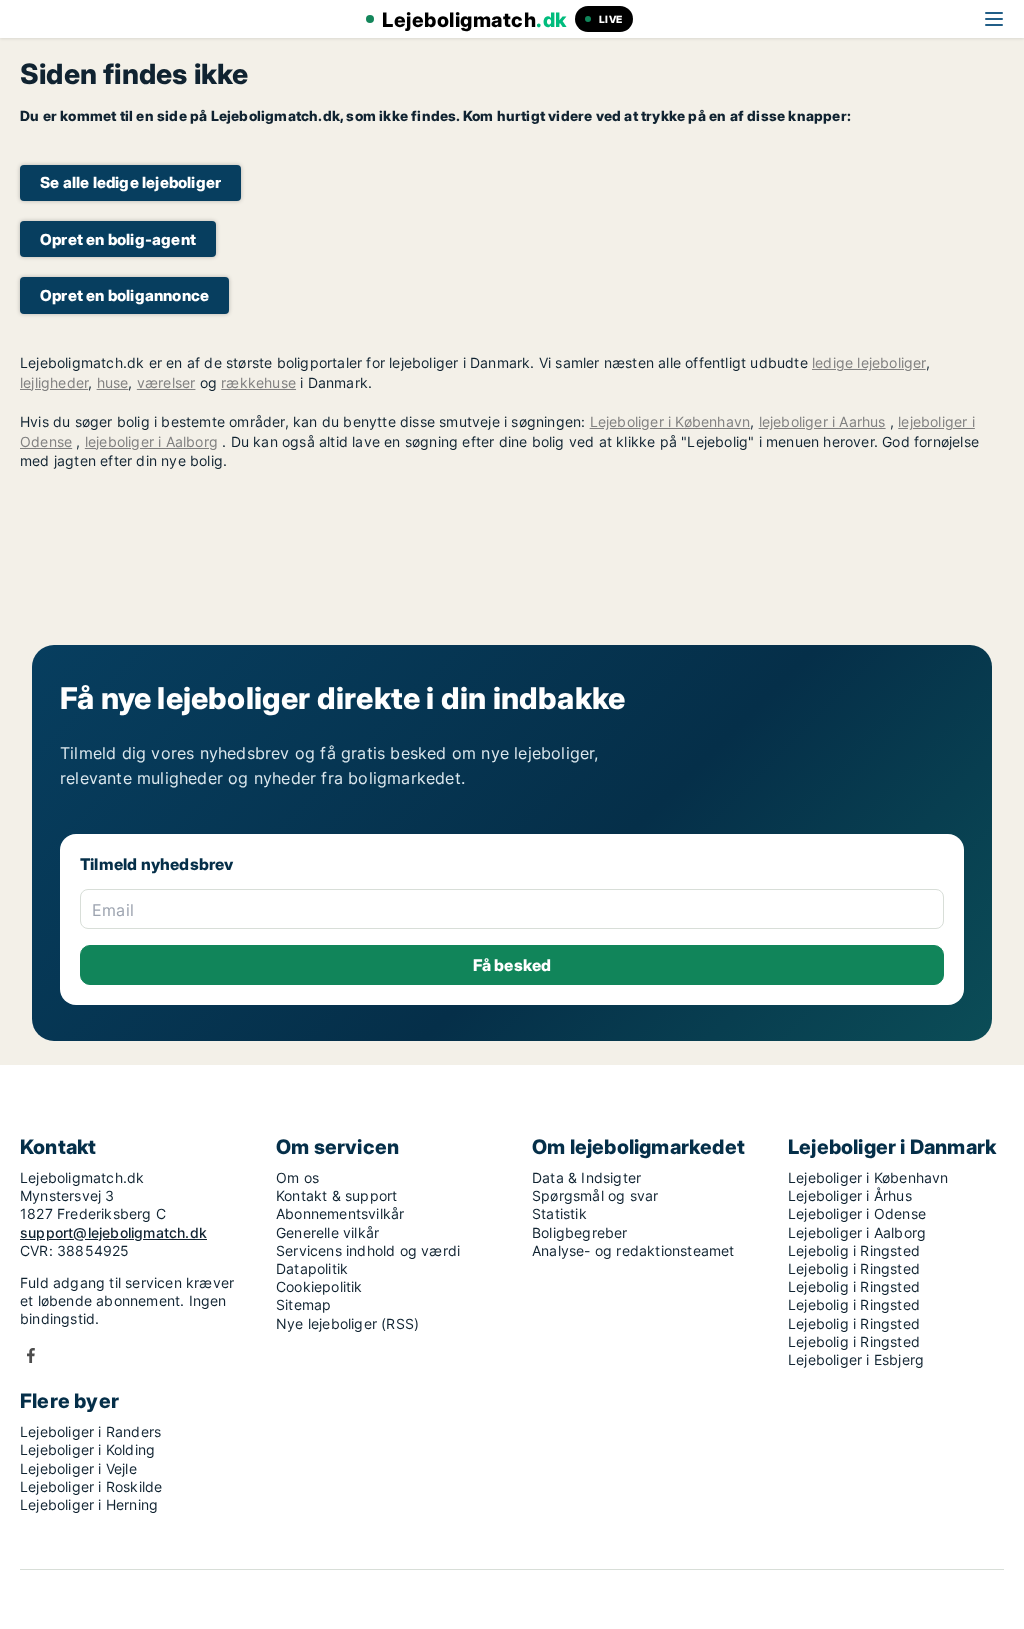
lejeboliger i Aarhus (822, 421)
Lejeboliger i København (670, 421)
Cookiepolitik (319, 1286)
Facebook (31, 1355)
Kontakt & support (336, 1195)
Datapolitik (312, 1268)
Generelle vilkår (327, 1232)
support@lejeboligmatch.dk (113, 1232)
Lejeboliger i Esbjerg (856, 1359)
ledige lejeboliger (869, 362)
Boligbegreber (580, 1232)
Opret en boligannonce (124, 295)
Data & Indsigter (586, 1177)
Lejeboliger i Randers (90, 1431)
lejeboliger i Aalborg (151, 441)
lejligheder (54, 382)
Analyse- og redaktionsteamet (633, 1250)
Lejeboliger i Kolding (87, 1449)
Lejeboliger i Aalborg (857, 1232)
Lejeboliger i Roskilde (91, 1486)
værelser (166, 382)
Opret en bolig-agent (118, 239)
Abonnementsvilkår (340, 1213)
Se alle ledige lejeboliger (130, 182)
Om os (297, 1177)
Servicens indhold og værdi (368, 1250)
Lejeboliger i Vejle (78, 1468)
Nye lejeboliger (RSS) (347, 1323)
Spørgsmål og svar (595, 1195)
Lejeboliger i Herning (89, 1504)
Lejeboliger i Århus (850, 1195)
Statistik (559, 1213)
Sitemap (303, 1304)
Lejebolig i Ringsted (854, 1250)
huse (113, 382)
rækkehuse (258, 382)
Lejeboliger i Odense (857, 1213)
